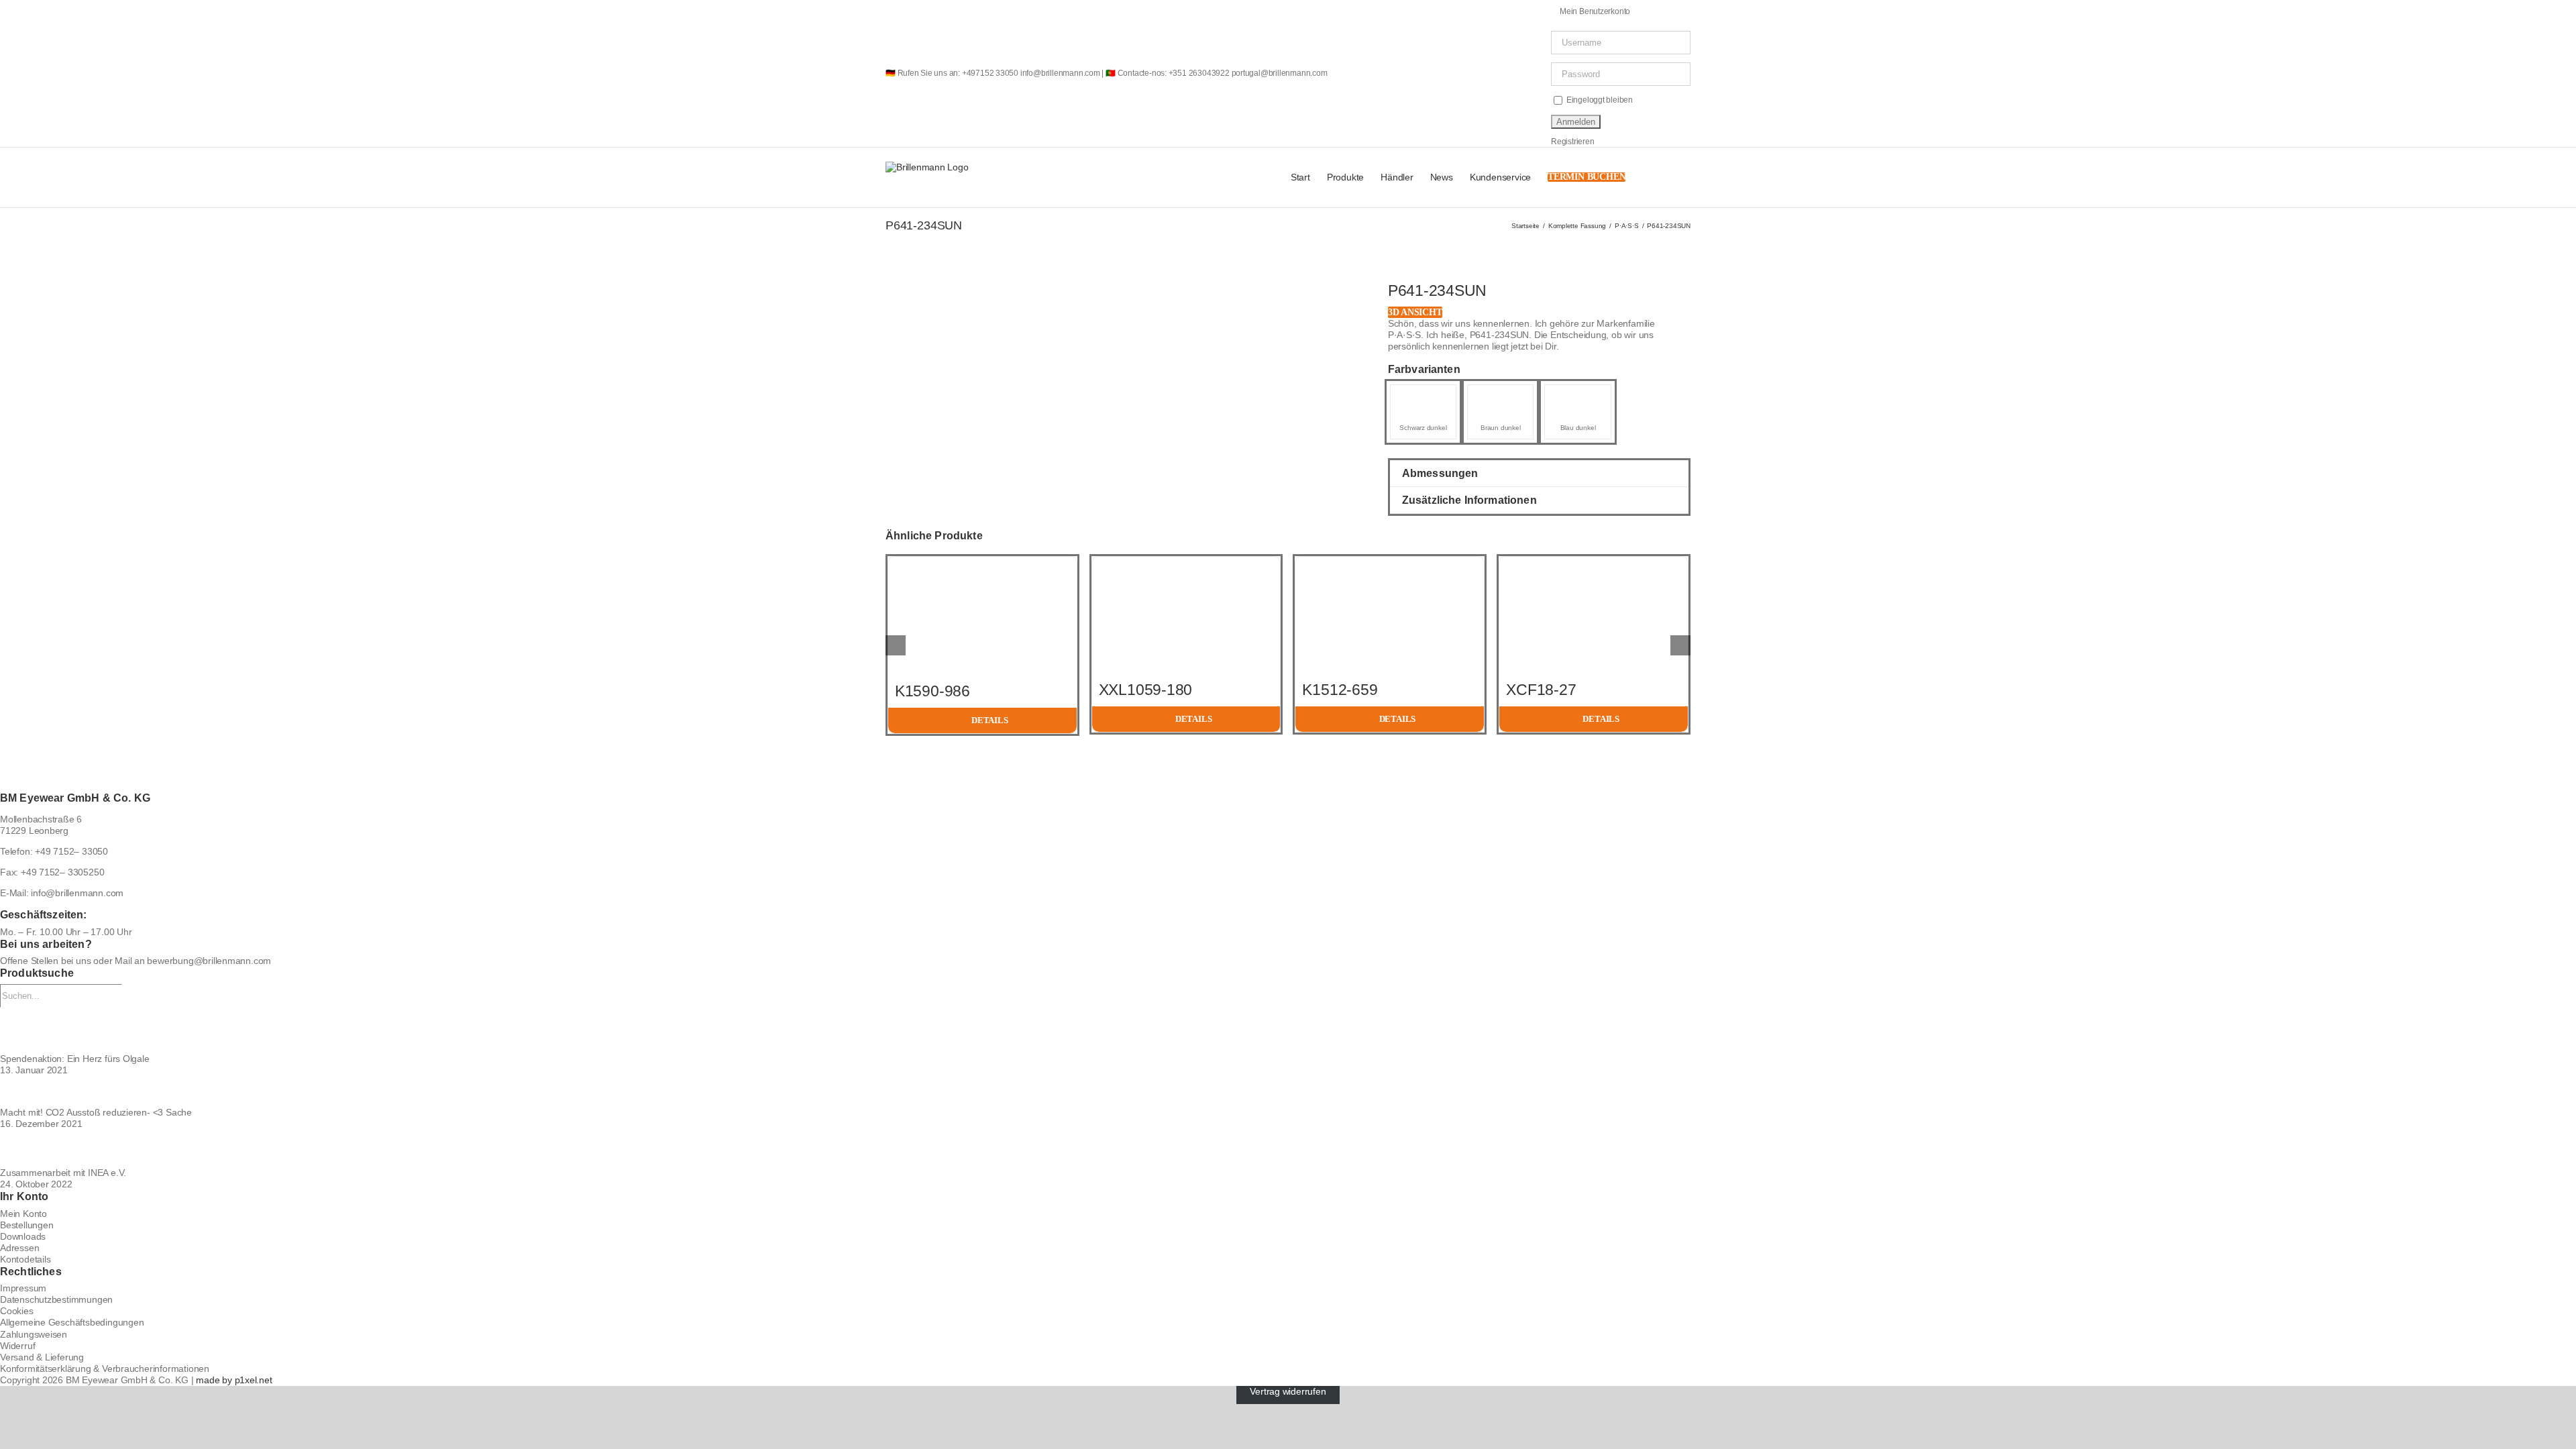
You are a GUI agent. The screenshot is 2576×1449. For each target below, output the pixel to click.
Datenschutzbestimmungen (56, 1299)
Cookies (17, 1311)
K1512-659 (1340, 690)
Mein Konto (23, 1214)
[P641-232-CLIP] (1577, 397)
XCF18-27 (1541, 690)
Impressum (23, 1288)
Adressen (19, 1248)
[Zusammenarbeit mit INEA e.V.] (1288, 1148)
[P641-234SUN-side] (990, 299)
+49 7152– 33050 (71, 851)
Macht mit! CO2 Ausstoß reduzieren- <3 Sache (96, 1112)
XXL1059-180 (1145, 690)
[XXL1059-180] (1186, 562)
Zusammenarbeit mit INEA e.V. (63, 1173)
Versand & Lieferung (42, 1357)
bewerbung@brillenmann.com (209, 961)
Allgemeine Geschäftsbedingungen (72, 1322)
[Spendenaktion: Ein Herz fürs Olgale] (1288, 1030)
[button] (1670, 177)
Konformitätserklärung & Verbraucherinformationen (105, 1368)
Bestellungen (26, 1225)
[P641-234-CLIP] (1500, 397)
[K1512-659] (1390, 562)
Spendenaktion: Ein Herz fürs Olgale (75, 1059)
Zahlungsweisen (34, 1334)
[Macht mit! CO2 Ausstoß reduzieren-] (1288, 1092)
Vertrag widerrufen (1288, 1391)
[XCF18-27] (1594, 562)
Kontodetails (25, 1259)
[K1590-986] (982, 562)
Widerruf (17, 1346)
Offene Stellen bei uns (45, 961)
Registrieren (1572, 142)
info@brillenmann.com (77, 893)
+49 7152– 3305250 (62, 872)
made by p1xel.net (234, 1380)
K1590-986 (932, 691)
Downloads (23, 1236)
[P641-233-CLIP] (1423, 397)
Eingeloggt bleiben (1599, 100)
